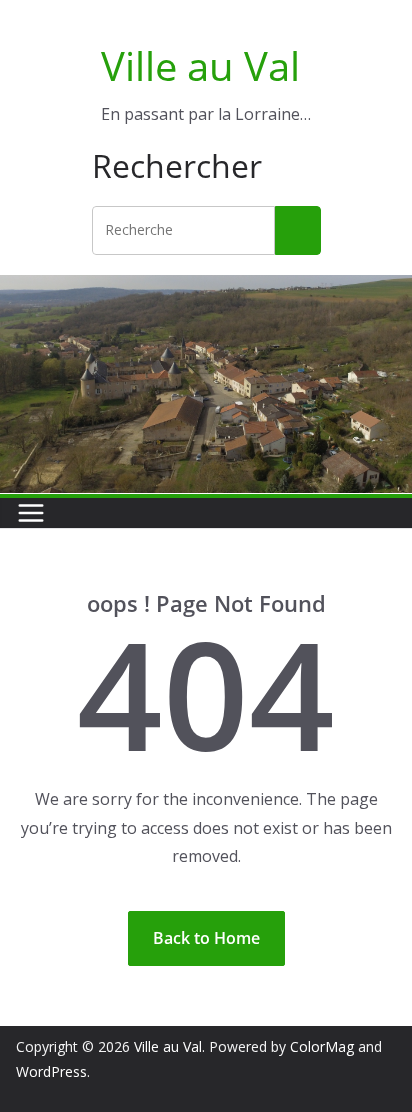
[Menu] (31, 513)
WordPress (51, 1071)
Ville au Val (200, 65)
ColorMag (322, 1046)
